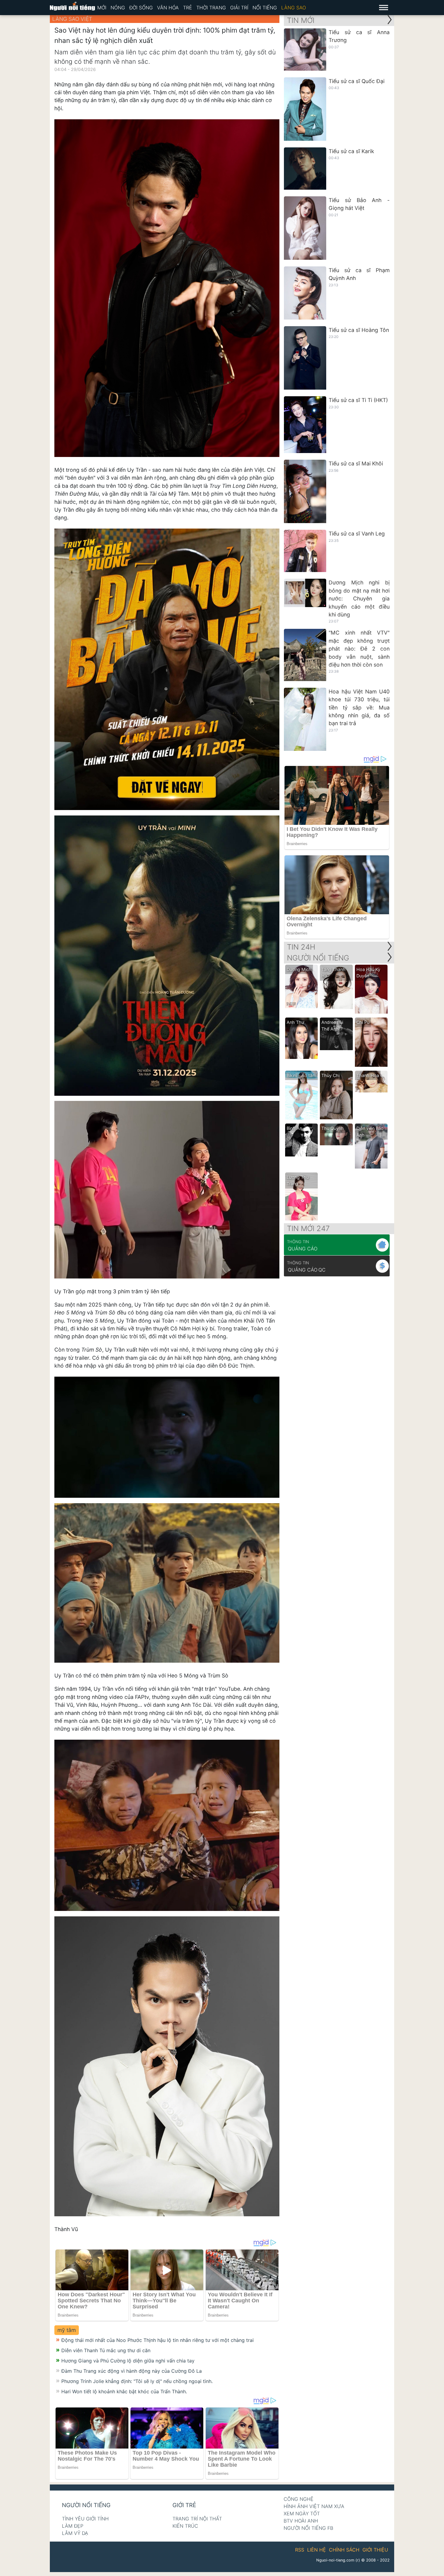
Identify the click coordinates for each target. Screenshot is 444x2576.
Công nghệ (299, 2499)
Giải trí (239, 8)
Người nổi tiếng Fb (308, 2528)
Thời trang (211, 8)
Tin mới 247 (308, 1229)
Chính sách (344, 2550)
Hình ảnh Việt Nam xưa (314, 2506)
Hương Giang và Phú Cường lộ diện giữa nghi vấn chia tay (128, 2361)
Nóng (118, 8)
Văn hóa (168, 8)
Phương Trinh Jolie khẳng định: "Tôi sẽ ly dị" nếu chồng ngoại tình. (137, 2381)
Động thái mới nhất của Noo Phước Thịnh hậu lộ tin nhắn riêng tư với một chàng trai (158, 2340)
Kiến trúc (185, 2526)
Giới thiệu (375, 2550)
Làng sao (294, 8)
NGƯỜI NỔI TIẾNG (318, 958)
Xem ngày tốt (302, 2513)
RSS (300, 2550)
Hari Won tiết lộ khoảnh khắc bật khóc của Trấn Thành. (124, 2391)
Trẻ (188, 8)
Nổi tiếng (265, 8)
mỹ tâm (67, 2330)
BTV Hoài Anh (301, 2521)
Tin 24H (301, 947)
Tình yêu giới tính (85, 2519)
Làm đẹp (73, 2526)
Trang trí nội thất (197, 2519)
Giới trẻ (184, 2505)
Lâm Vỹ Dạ (75, 2533)
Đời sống (141, 8)
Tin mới (301, 20)
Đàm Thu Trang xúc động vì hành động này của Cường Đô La (132, 2371)
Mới (102, 8)
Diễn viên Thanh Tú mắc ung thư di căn (106, 2350)
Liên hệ (317, 2550)
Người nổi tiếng (86, 2505)
